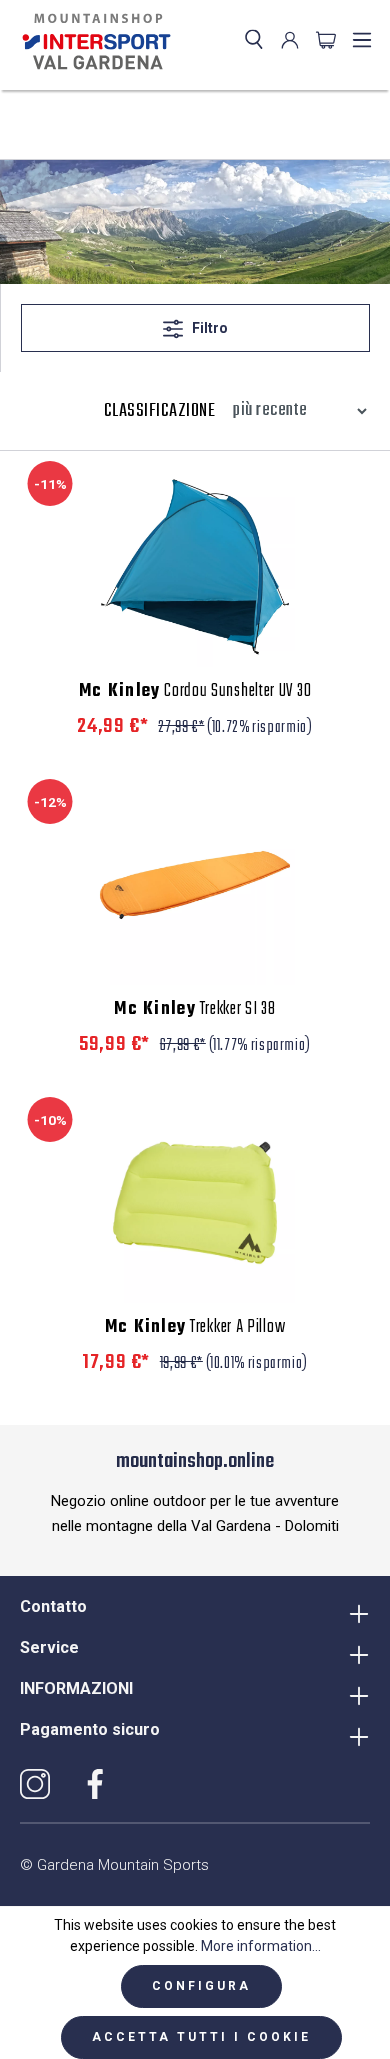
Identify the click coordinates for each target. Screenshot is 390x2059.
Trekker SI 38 (195, 1010)
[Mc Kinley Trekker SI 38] (195, 885)
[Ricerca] (254, 40)
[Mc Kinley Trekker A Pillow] (195, 1203)
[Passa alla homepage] (92, 42)
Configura (201, 1986)
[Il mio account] (290, 40)
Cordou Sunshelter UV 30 (195, 692)
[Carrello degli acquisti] (326, 40)
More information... (261, 1946)
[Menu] (362, 40)
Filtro (208, 328)
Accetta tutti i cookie (201, 2037)
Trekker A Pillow (195, 1328)
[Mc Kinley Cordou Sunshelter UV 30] (195, 567)
